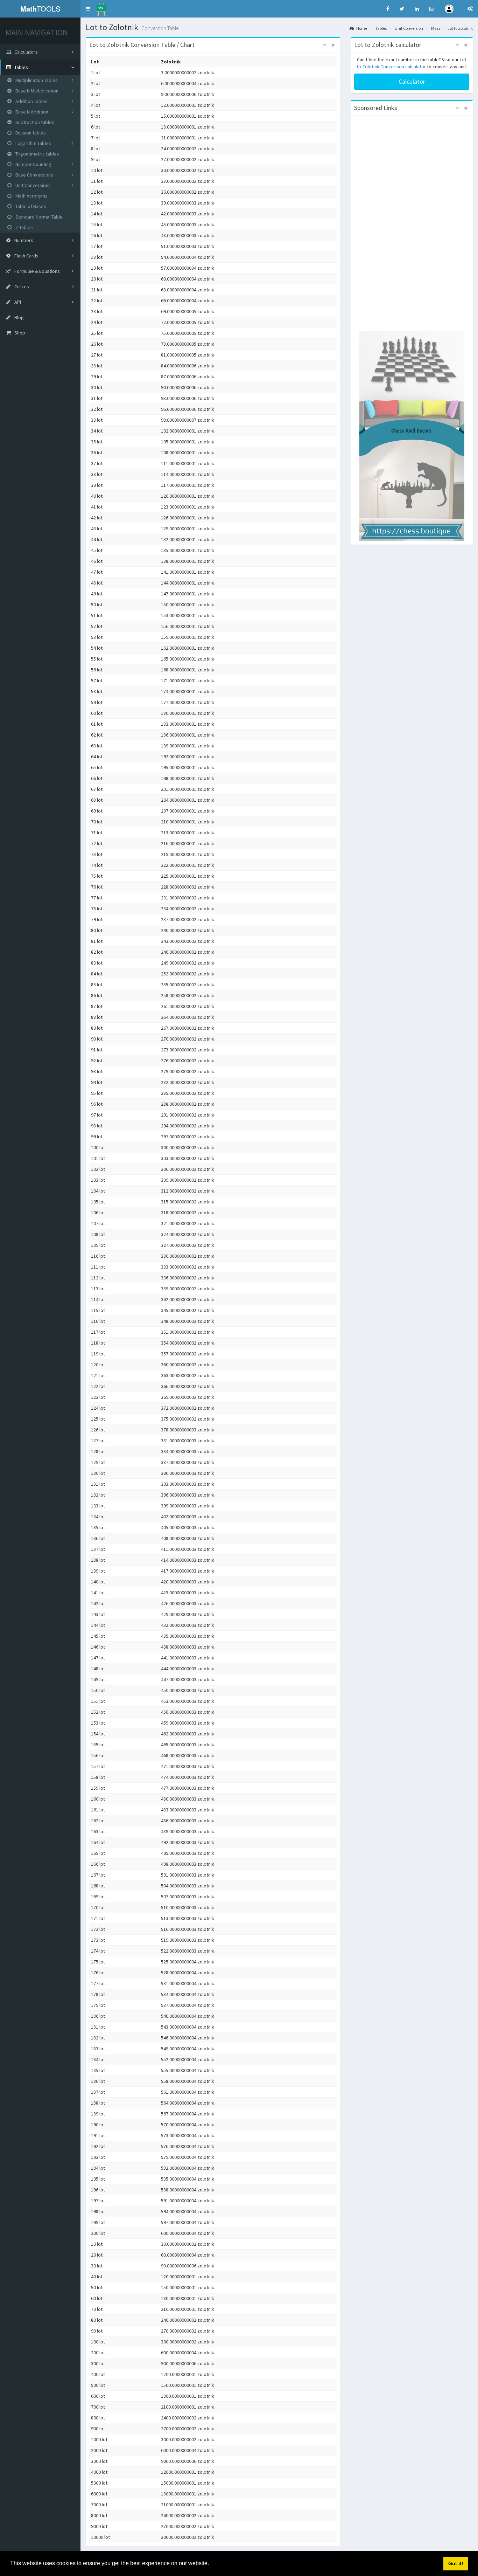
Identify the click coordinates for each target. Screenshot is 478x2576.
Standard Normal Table (38, 217)
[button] (88, 9)
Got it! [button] (456, 2563)
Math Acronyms (31, 196)
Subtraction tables (34, 122)
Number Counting (33, 164)
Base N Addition (31, 112)
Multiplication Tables (36, 80)
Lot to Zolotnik (460, 28)
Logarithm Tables (33, 143)
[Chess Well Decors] (412, 436)
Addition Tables (31, 101)
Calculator (412, 81)
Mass (436, 28)
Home (361, 28)
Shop (19, 333)
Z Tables (24, 227)
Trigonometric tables (37, 154)
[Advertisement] (412, 224)
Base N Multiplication (36, 91)
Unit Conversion (409, 28)
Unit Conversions (33, 185)
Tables (381, 28)
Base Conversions (34, 175)
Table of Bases (30, 206)
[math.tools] (101, 7)
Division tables (30, 133)
